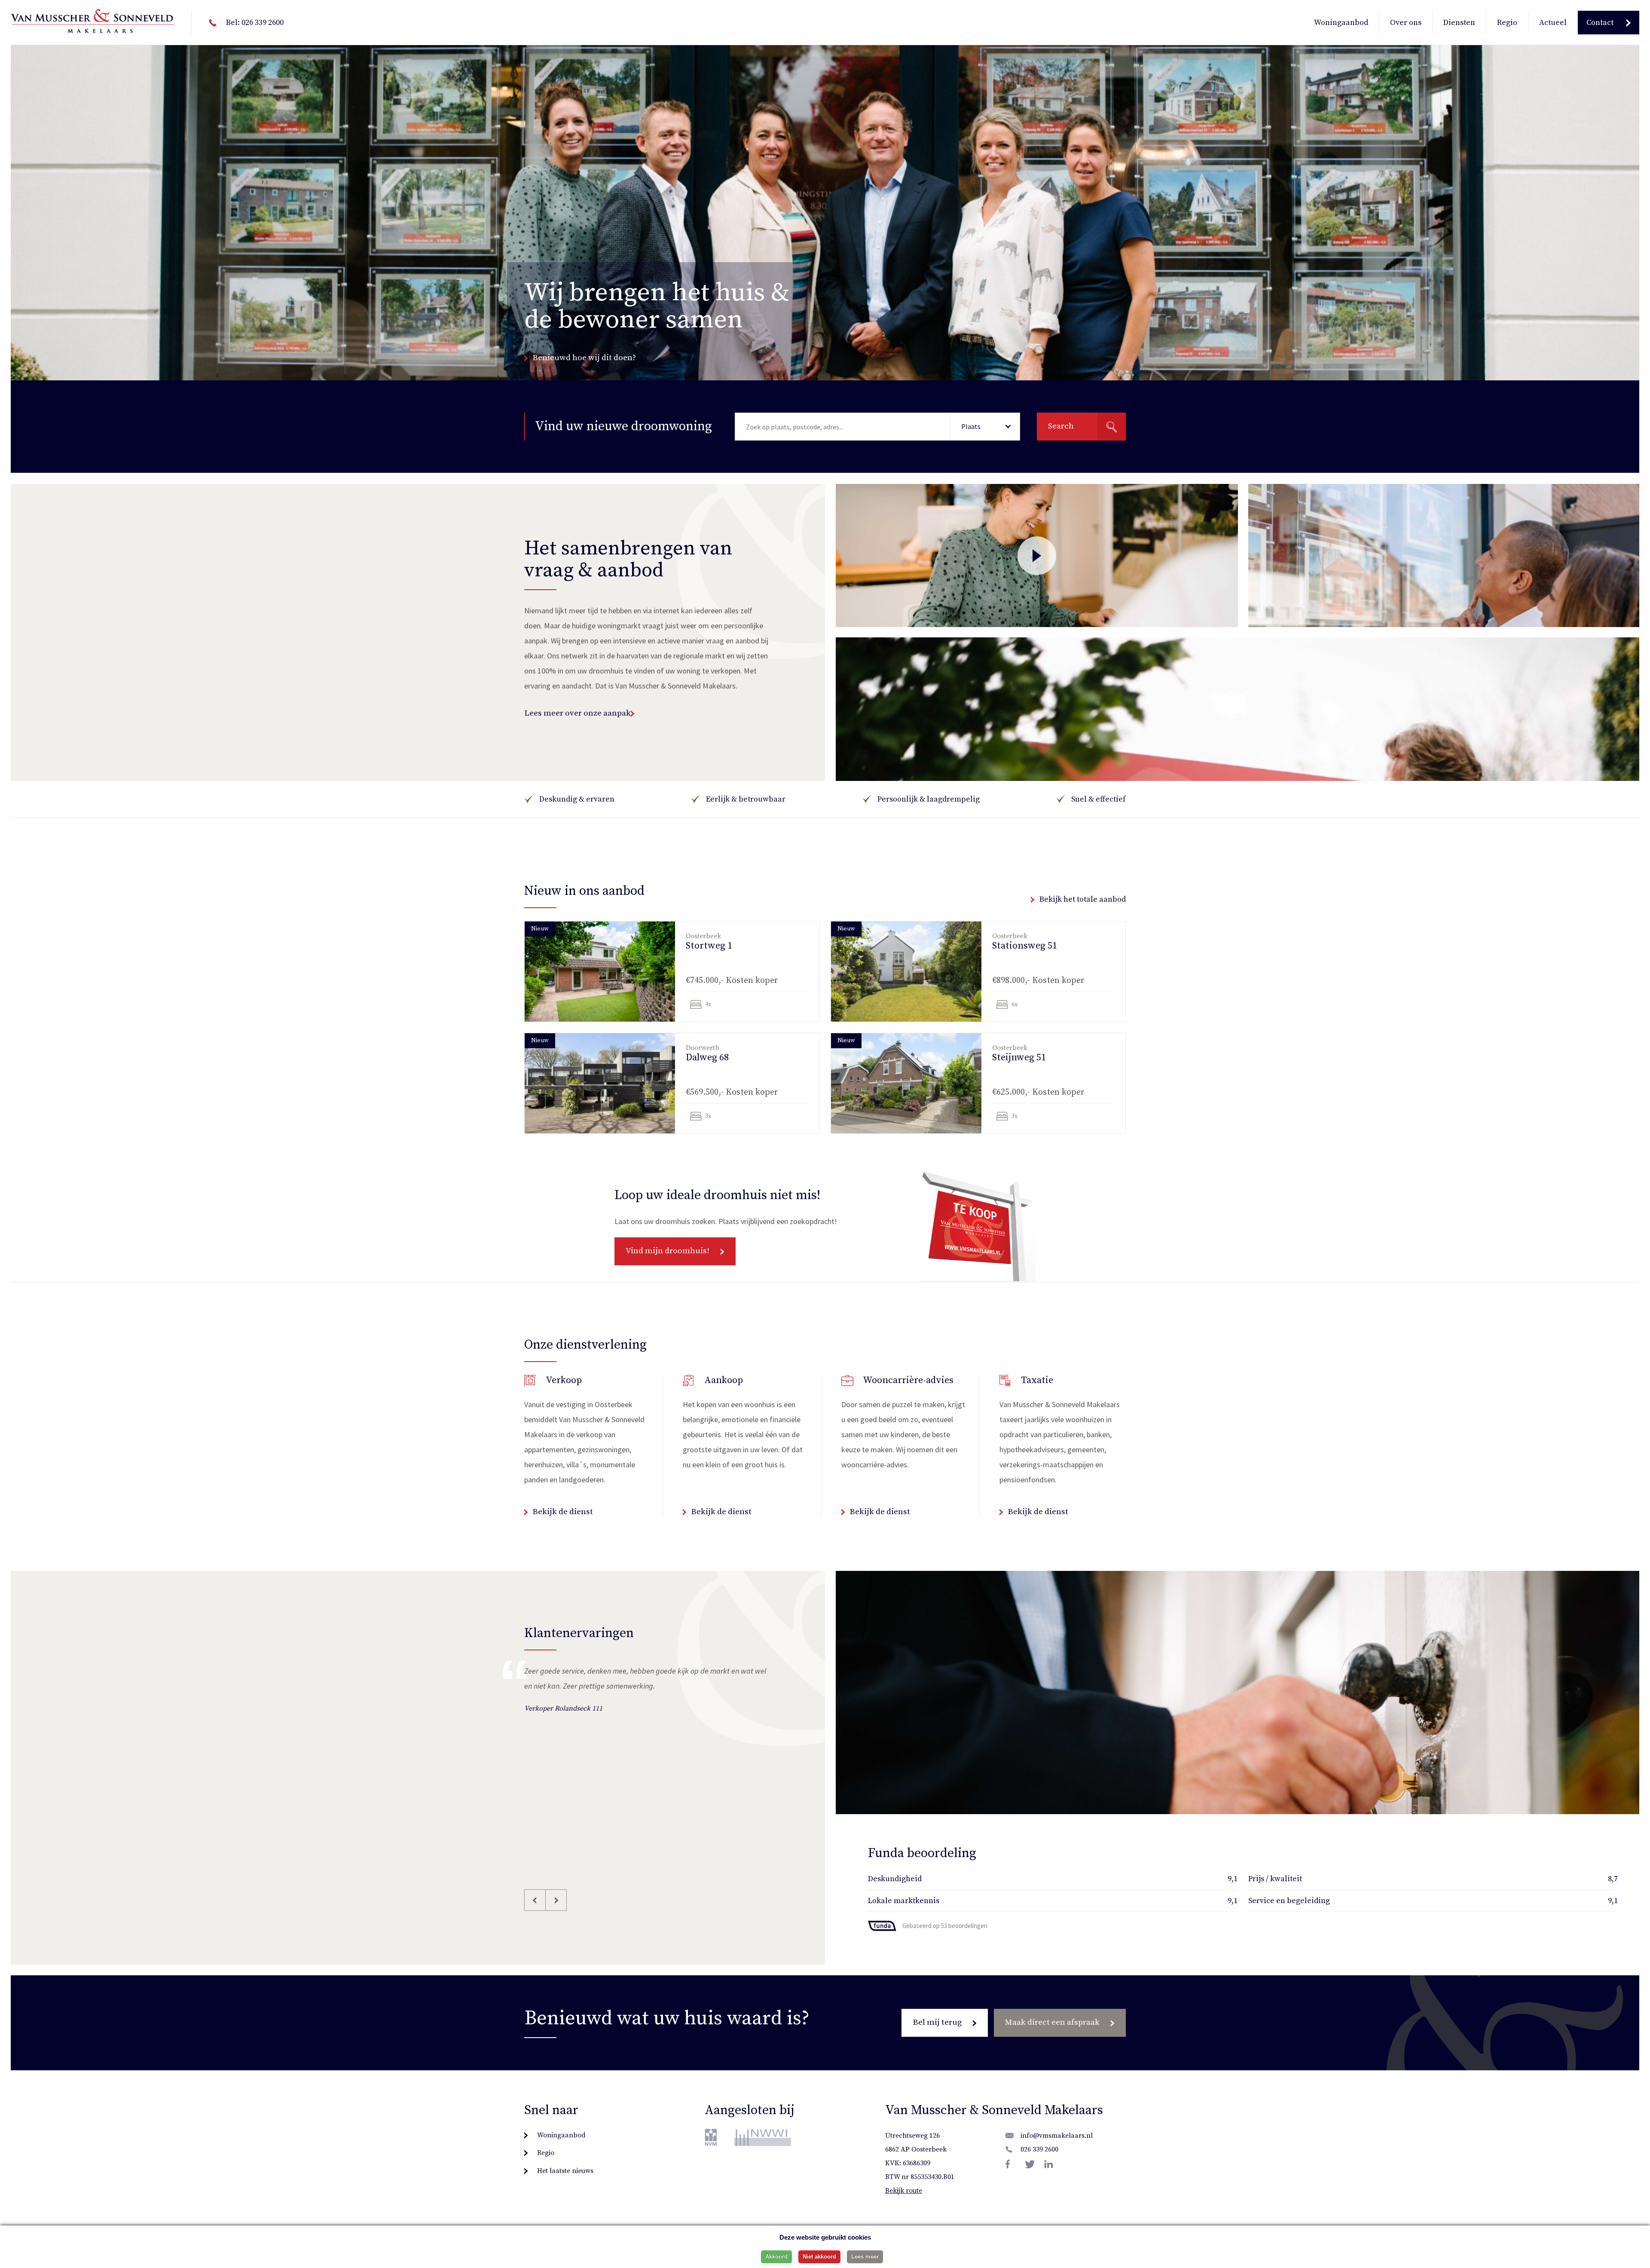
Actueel (1553, 23)
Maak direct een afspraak (1052, 2022)
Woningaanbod (1341, 23)
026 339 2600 (1039, 2149)
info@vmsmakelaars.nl (1057, 2136)
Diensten (1459, 23)
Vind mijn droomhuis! (668, 1251)
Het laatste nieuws (565, 2171)
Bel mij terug (937, 2022)
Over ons (1406, 23)
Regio (1507, 23)
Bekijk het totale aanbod (1083, 899)
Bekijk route (904, 2191)
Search (1061, 426)
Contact (1600, 23)
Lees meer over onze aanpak (577, 713)
